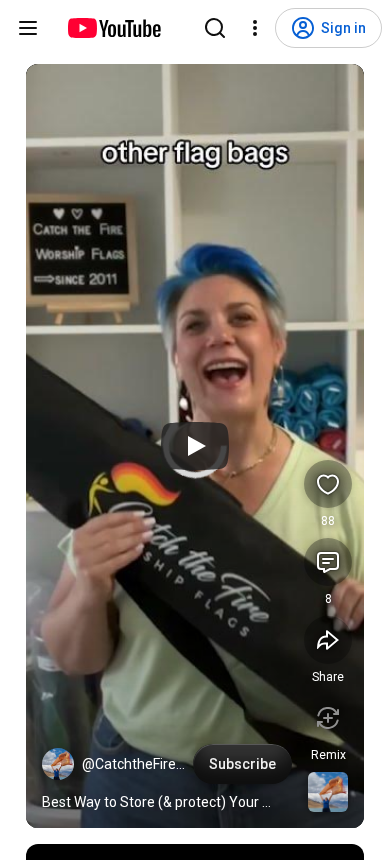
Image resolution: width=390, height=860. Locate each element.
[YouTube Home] (113, 28)
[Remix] (328, 718)
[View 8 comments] (328, 562)
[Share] (328, 640)
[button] (58, 764)
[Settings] (255, 28)
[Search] (215, 28)
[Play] (195, 446)
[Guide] (28, 28)
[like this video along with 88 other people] (328, 484)
